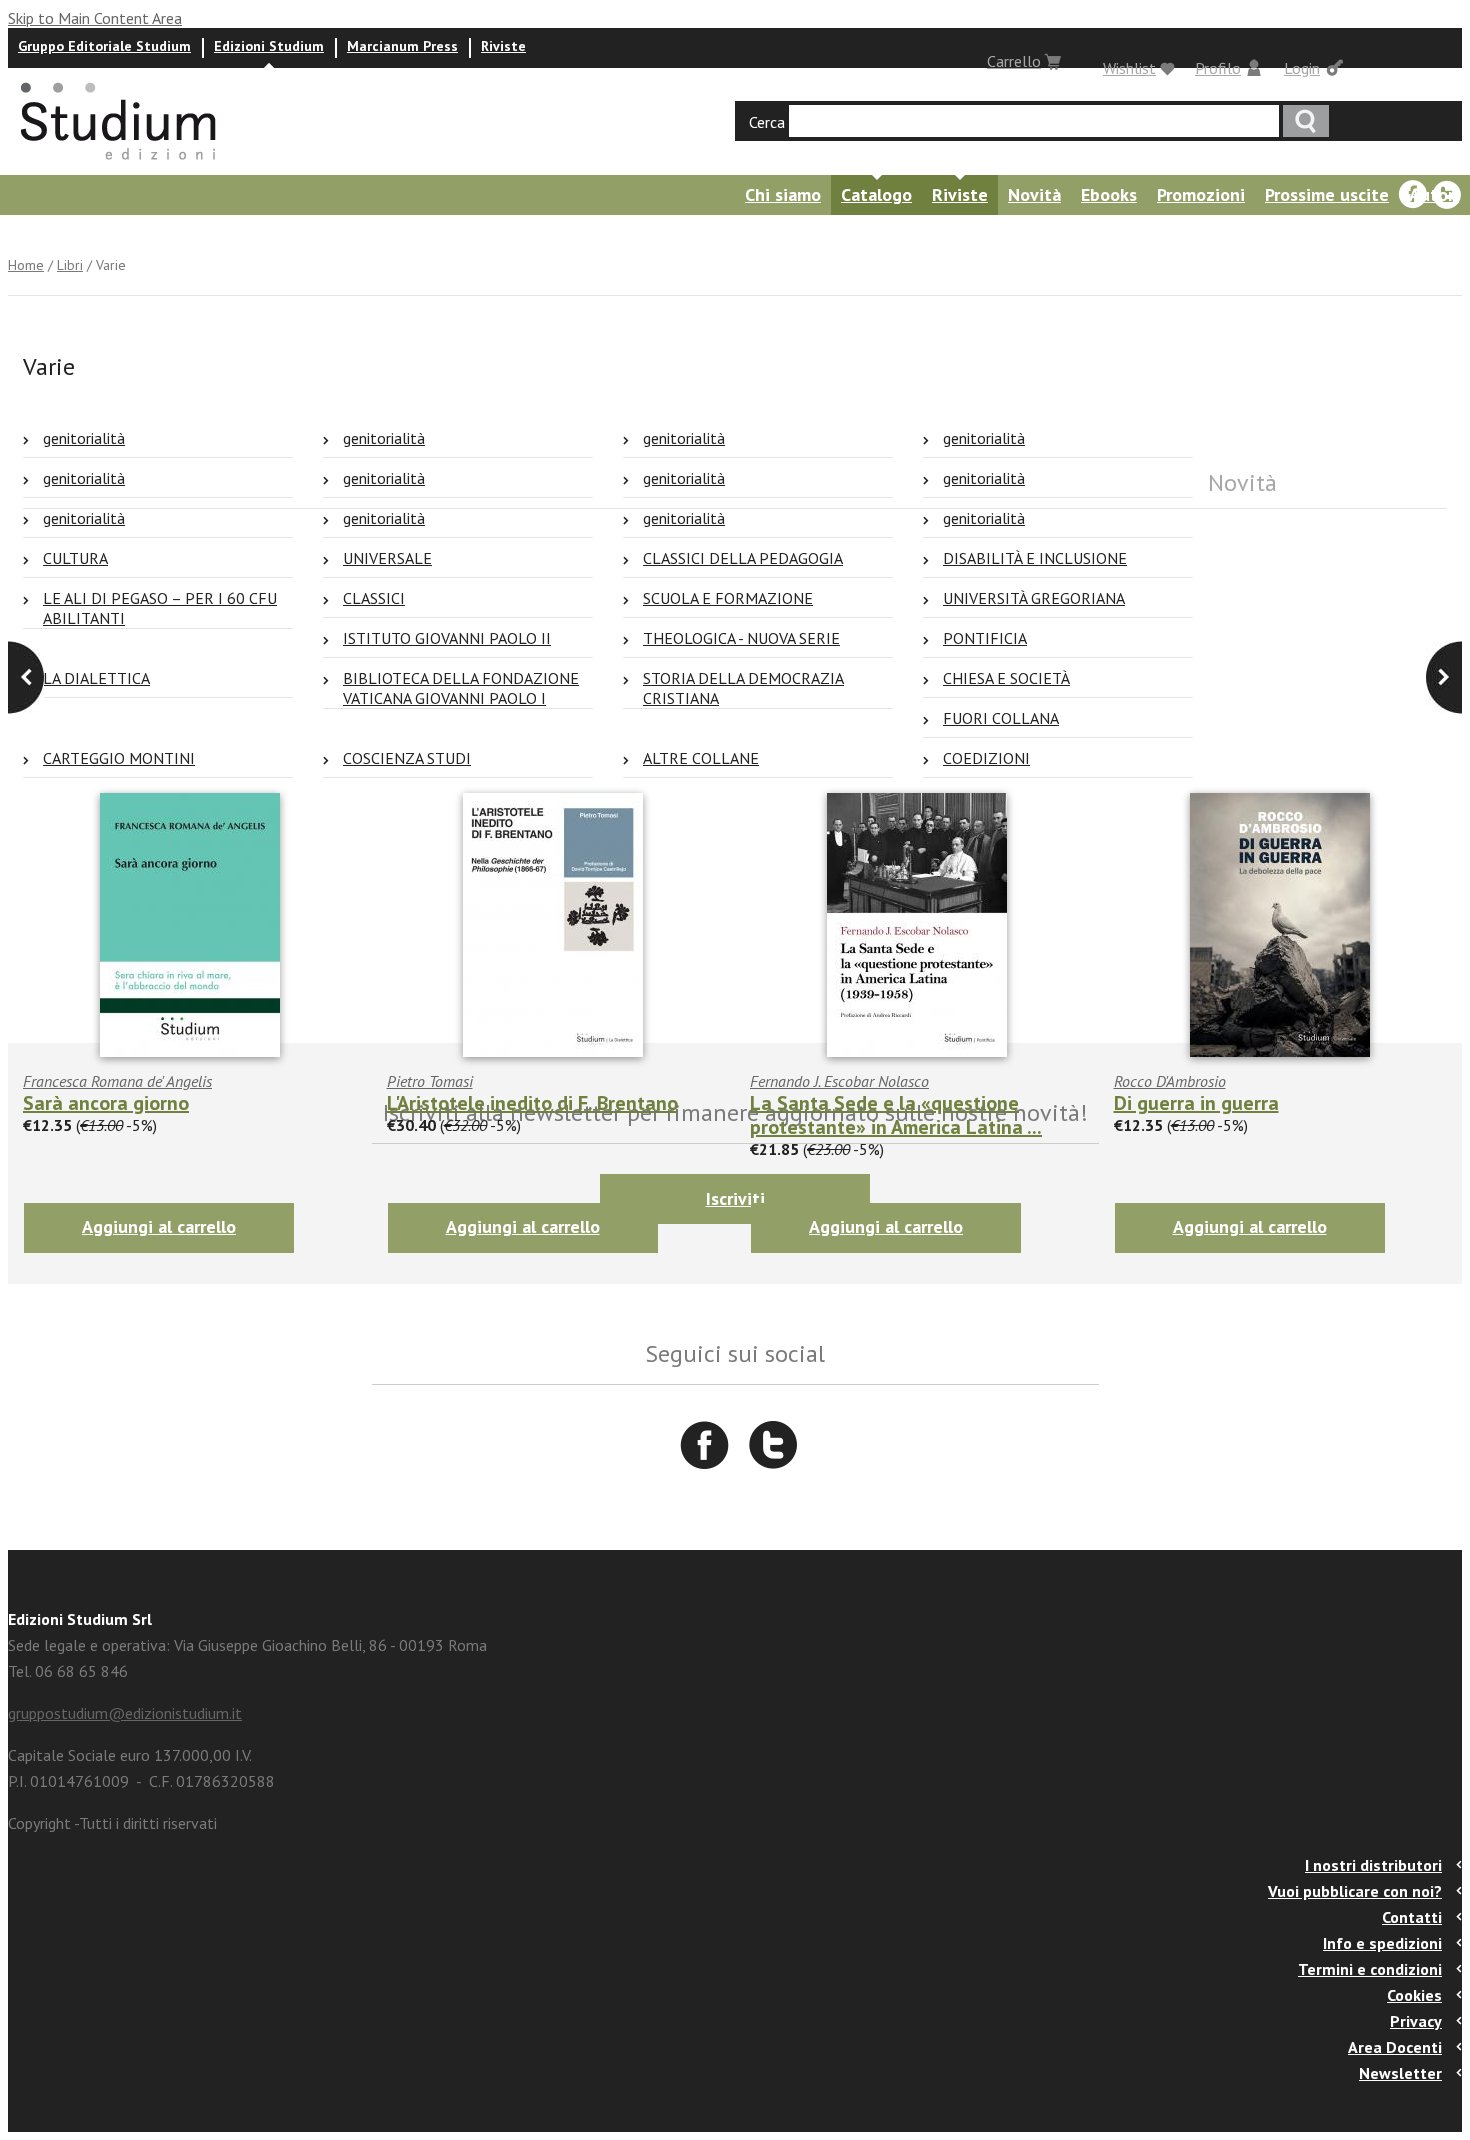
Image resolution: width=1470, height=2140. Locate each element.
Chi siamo (783, 194)
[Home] (120, 166)
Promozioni (1201, 194)
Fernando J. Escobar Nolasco (839, 1081)
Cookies (1414, 1995)
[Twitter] (1447, 195)
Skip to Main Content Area (95, 18)
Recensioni (191, 234)
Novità (1034, 194)
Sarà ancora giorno (106, 1103)
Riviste (503, 46)
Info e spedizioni (1382, 1943)
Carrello (1014, 61)
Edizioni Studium (269, 46)
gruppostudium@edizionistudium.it (125, 1713)
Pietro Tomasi (430, 1081)
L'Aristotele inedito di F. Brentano (532, 1103)
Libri (70, 265)
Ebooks (1109, 194)
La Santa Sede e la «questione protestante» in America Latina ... (896, 1115)
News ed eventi (65, 234)
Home (26, 265)
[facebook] (1413, 195)
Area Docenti (1395, 2047)
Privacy (1416, 2021)
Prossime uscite (1327, 194)
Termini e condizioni (1370, 1969)
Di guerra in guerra (1196, 1103)
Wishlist (1129, 68)
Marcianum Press (402, 46)
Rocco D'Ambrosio (1170, 1081)
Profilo (1218, 68)
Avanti (26, 677)
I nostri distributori (1373, 1865)
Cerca (767, 122)
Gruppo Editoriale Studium (104, 46)
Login (1302, 68)
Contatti (1412, 1917)
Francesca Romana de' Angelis (117, 1081)
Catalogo (876, 194)
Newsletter (1400, 2073)
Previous (1444, 677)
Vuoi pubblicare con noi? (1355, 1891)
